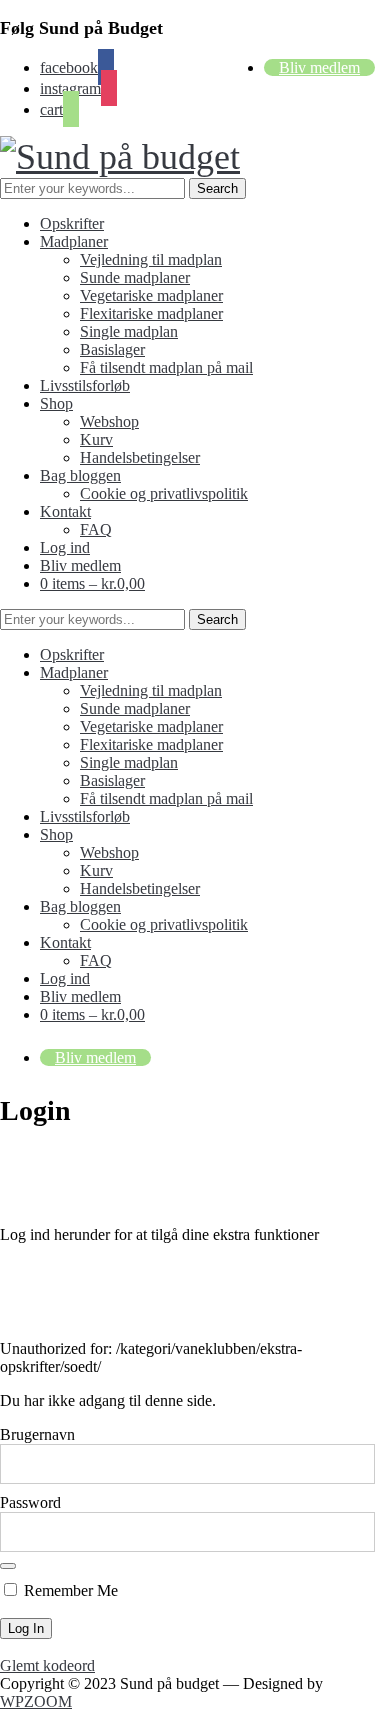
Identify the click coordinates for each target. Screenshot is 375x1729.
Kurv (96, 439)
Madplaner (74, 241)
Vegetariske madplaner (151, 295)
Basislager (112, 349)
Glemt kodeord (47, 1665)
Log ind (65, 547)
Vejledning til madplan (151, 259)
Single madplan (129, 331)
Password (30, 1502)
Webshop (109, 421)
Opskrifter (72, 223)
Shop (56, 403)
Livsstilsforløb (85, 385)
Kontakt (65, 511)
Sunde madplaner (135, 277)
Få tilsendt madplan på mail (166, 367)
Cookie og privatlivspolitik (164, 493)
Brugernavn (37, 1434)
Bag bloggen (80, 475)
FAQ (96, 529)
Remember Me (69, 1590)
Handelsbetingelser (140, 457)
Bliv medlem (319, 67)
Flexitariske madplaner (151, 313)
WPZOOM (36, 1701)
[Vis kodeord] (8, 1566)
